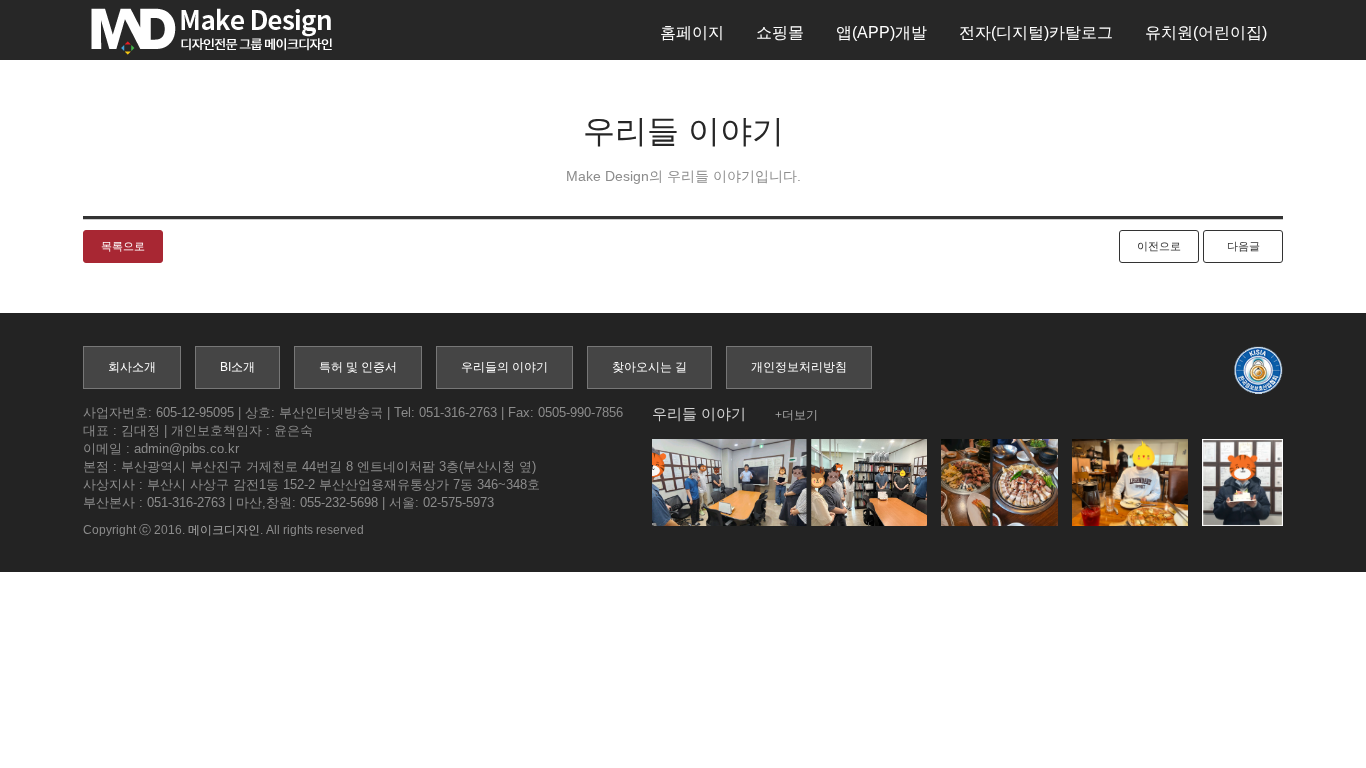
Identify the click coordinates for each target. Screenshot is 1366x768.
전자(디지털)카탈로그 (1036, 32)
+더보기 (796, 415)
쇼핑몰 (780, 32)
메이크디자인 (224, 530)
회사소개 (132, 367)
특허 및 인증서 (358, 367)
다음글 (1243, 246)
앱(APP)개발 (881, 32)
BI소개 (237, 367)
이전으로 (1159, 246)
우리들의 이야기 (504, 367)
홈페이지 (692, 32)
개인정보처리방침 (799, 367)
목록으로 (123, 246)
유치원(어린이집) (1206, 32)
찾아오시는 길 (649, 367)
